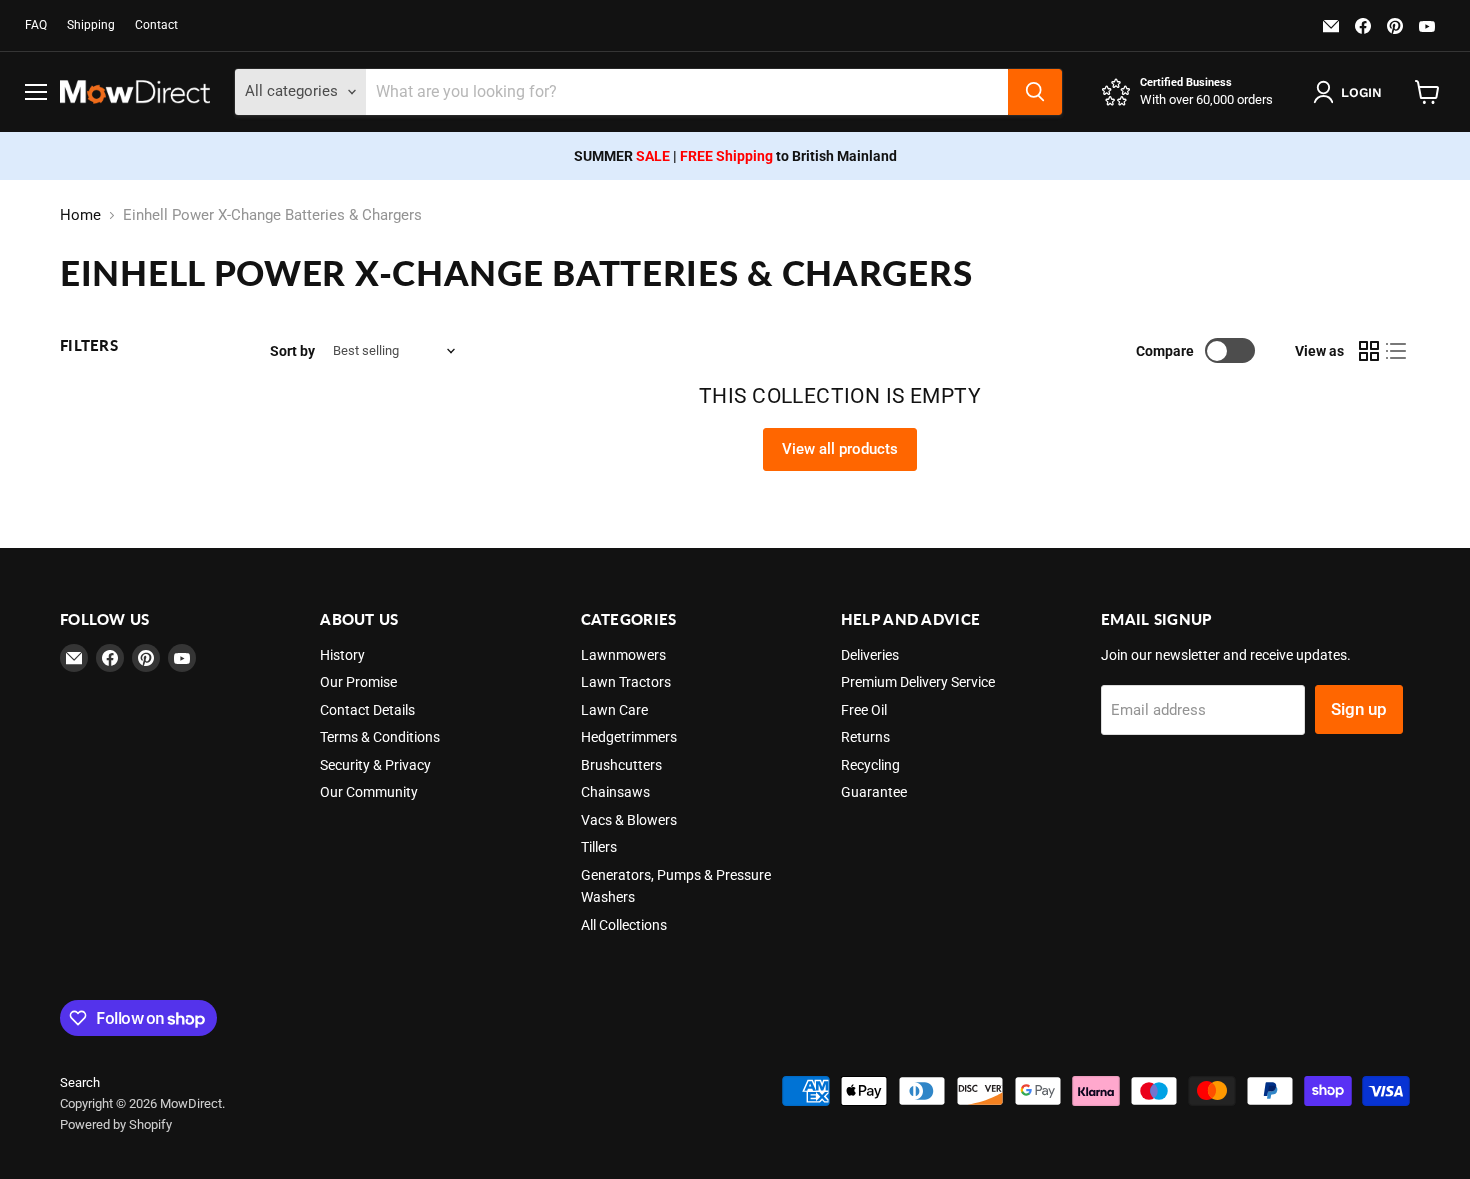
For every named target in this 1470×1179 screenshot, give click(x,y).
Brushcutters (621, 765)
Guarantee (874, 792)
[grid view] (1369, 351)
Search (80, 1082)
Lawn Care (614, 710)
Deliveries (870, 655)
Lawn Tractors (626, 682)
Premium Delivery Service (918, 682)
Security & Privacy (375, 765)
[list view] (1397, 351)
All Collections (624, 925)
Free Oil (864, 710)
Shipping (91, 25)
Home (80, 215)
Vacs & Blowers (629, 820)
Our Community (369, 792)
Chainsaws (615, 792)
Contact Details (367, 710)
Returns (865, 737)
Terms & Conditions (380, 737)
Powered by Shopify (116, 1124)
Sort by (292, 351)
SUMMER (622, 156)
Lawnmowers (623, 655)
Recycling (870, 765)
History (342, 655)
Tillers (599, 847)
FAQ (36, 25)
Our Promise (358, 682)
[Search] (1035, 92)
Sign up (1359, 709)
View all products (840, 449)
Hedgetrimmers (629, 737)
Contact (156, 25)
